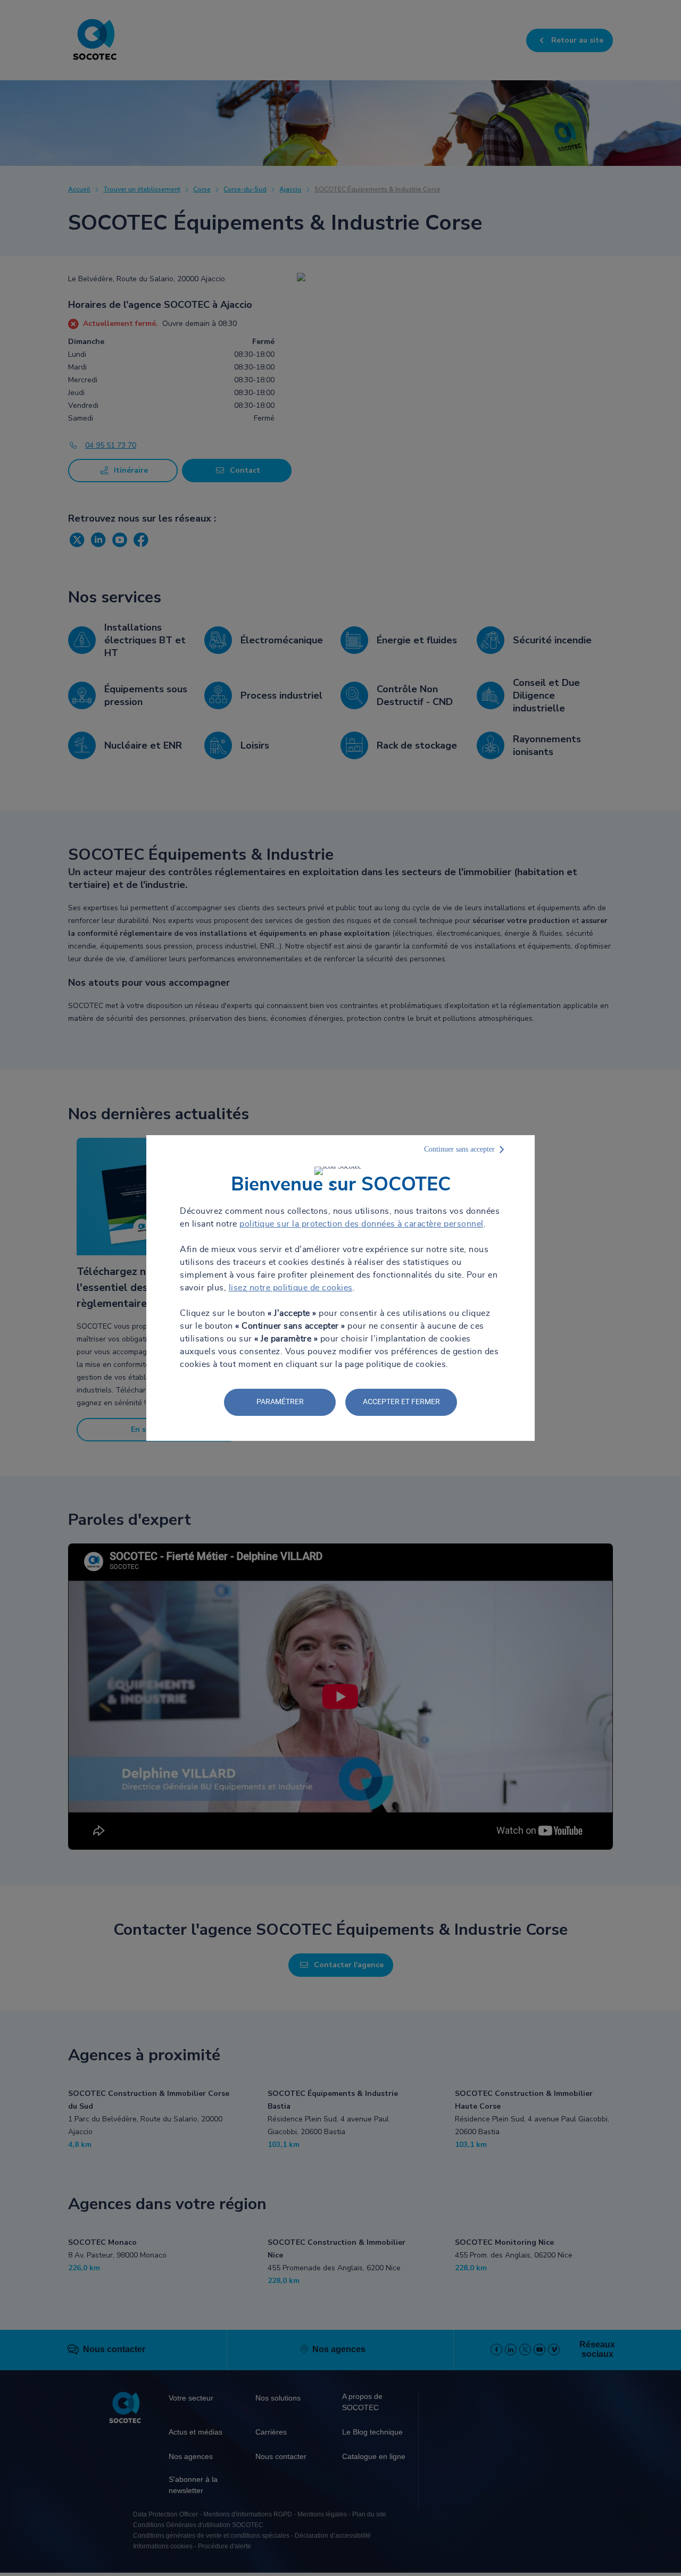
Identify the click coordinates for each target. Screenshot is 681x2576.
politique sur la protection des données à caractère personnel (362, 1224)
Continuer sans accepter (459, 1149)
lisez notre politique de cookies (291, 1288)
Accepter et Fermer (401, 1402)
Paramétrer (280, 1402)
